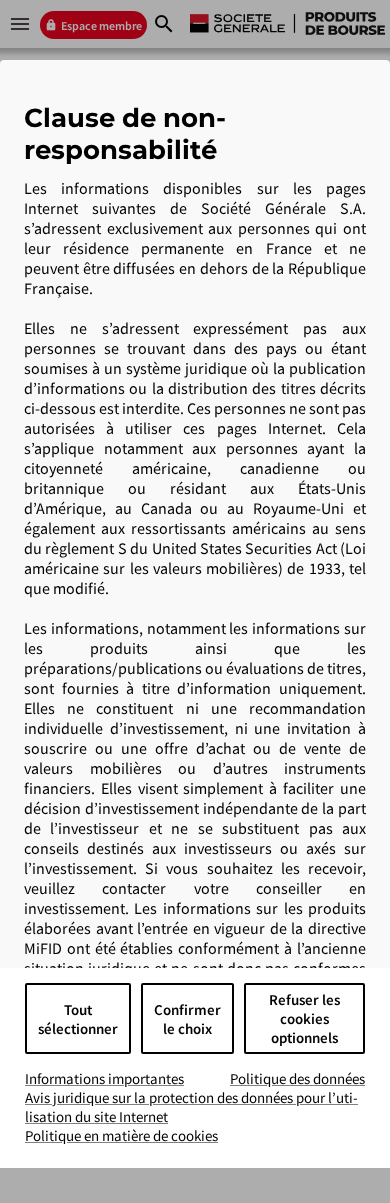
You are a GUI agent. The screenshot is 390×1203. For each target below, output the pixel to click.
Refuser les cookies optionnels (304, 1018)
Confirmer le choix (187, 1019)
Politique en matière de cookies (121, 1135)
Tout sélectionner (78, 1019)
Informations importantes (104, 1078)
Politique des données (297, 1078)
